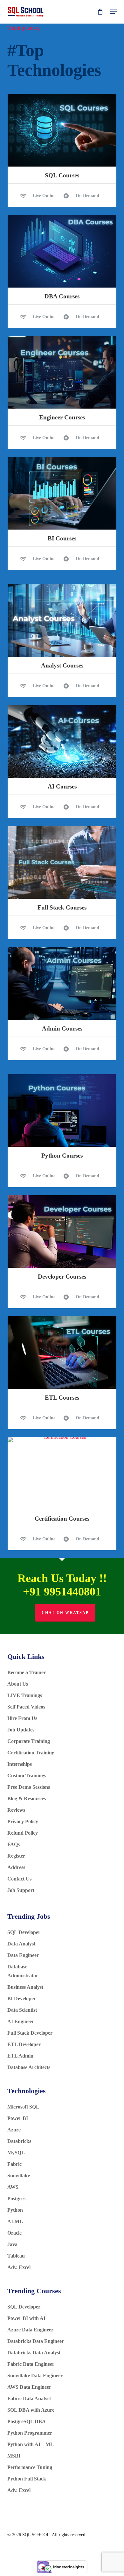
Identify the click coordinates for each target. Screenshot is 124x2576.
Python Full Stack (27, 2479)
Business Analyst (25, 1987)
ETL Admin (20, 2056)
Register (16, 1856)
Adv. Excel (19, 2267)
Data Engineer (23, 1955)
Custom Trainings (27, 1776)
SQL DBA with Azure (31, 2410)
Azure (14, 2130)
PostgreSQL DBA (27, 2421)
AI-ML (15, 2221)
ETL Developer (24, 2044)
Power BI (18, 2118)
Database (18, 1967)
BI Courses (62, 538)
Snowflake (19, 2176)
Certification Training (31, 1753)
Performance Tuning (30, 2467)
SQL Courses (62, 175)
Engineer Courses (62, 417)
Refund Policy (23, 1833)
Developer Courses (62, 1277)
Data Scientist (23, 2010)
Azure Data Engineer (30, 2330)
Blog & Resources (27, 1798)
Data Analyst (22, 1944)
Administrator (23, 1976)
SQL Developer (24, 1932)
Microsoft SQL (24, 2107)
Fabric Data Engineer (31, 2364)
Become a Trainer (27, 1672)
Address (16, 1867)
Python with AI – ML (31, 2444)
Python (15, 2210)
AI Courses (62, 786)
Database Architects (29, 2067)
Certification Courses (62, 1519)
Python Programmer (30, 2433)
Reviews (16, 1810)
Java (12, 2244)
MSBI (14, 2456)
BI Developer (22, 1998)
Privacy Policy (23, 1821)
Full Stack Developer (30, 2033)
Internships (20, 1764)
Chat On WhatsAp (65, 1613)
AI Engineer (21, 2021)
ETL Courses (62, 1398)
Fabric (14, 2164)
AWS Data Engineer (29, 2387)
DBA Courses (62, 296)
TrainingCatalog (24, 28)
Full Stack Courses (62, 907)
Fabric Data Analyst (29, 2398)
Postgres (16, 2198)
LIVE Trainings (25, 1695)
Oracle (14, 2233)
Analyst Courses (62, 665)
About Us (18, 1684)
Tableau (16, 2256)
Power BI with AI (26, 2318)
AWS (13, 2187)
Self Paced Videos (26, 1707)
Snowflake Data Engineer (35, 2376)
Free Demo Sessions (29, 1787)
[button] (113, 12)
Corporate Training (29, 1741)
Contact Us (22, 1879)
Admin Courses (62, 1028)
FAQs (14, 1844)
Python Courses (62, 1156)
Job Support (21, 1890)
